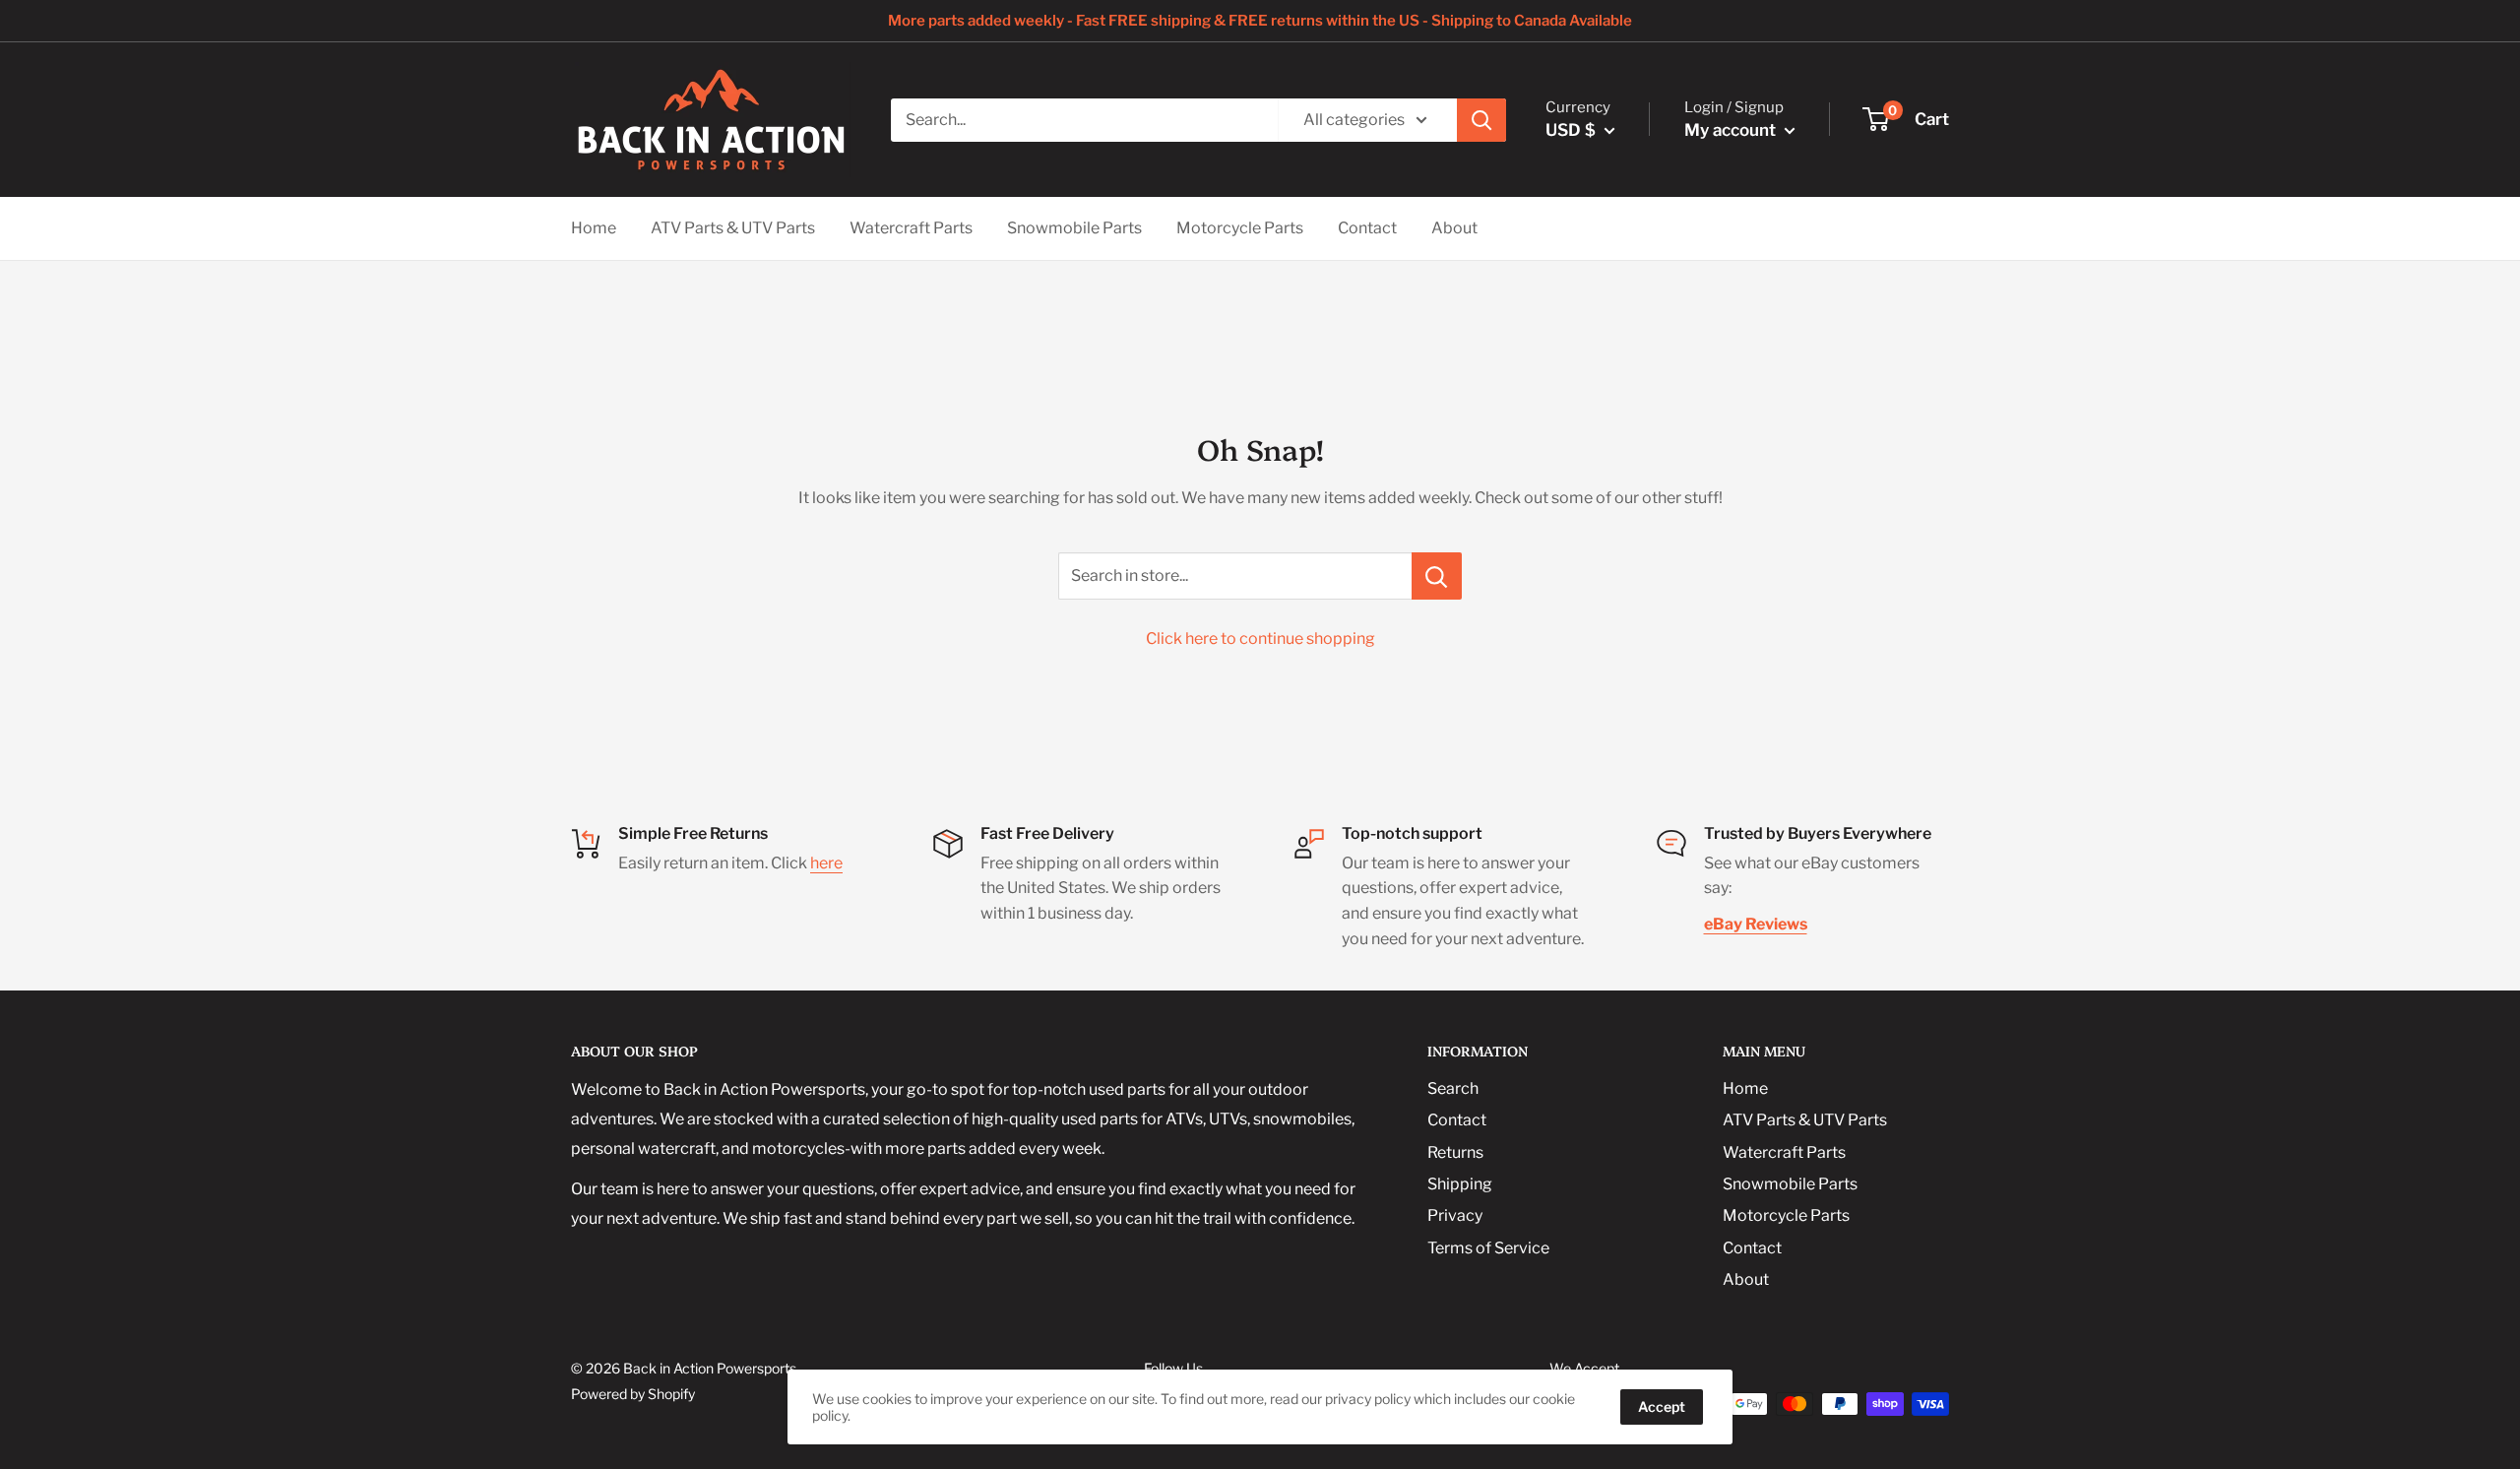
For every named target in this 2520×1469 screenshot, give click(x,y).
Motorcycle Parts (1240, 228)
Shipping (1460, 1184)
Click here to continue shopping (1260, 639)
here (826, 863)
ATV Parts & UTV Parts (733, 228)
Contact (1367, 228)
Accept (1662, 1406)
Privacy (1455, 1215)
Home (594, 228)
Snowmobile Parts (1074, 228)
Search (1453, 1088)
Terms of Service (1488, 1248)
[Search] (1481, 120)
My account (1732, 130)
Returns (1455, 1152)
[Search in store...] (1437, 576)
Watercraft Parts (911, 228)
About (1454, 228)
